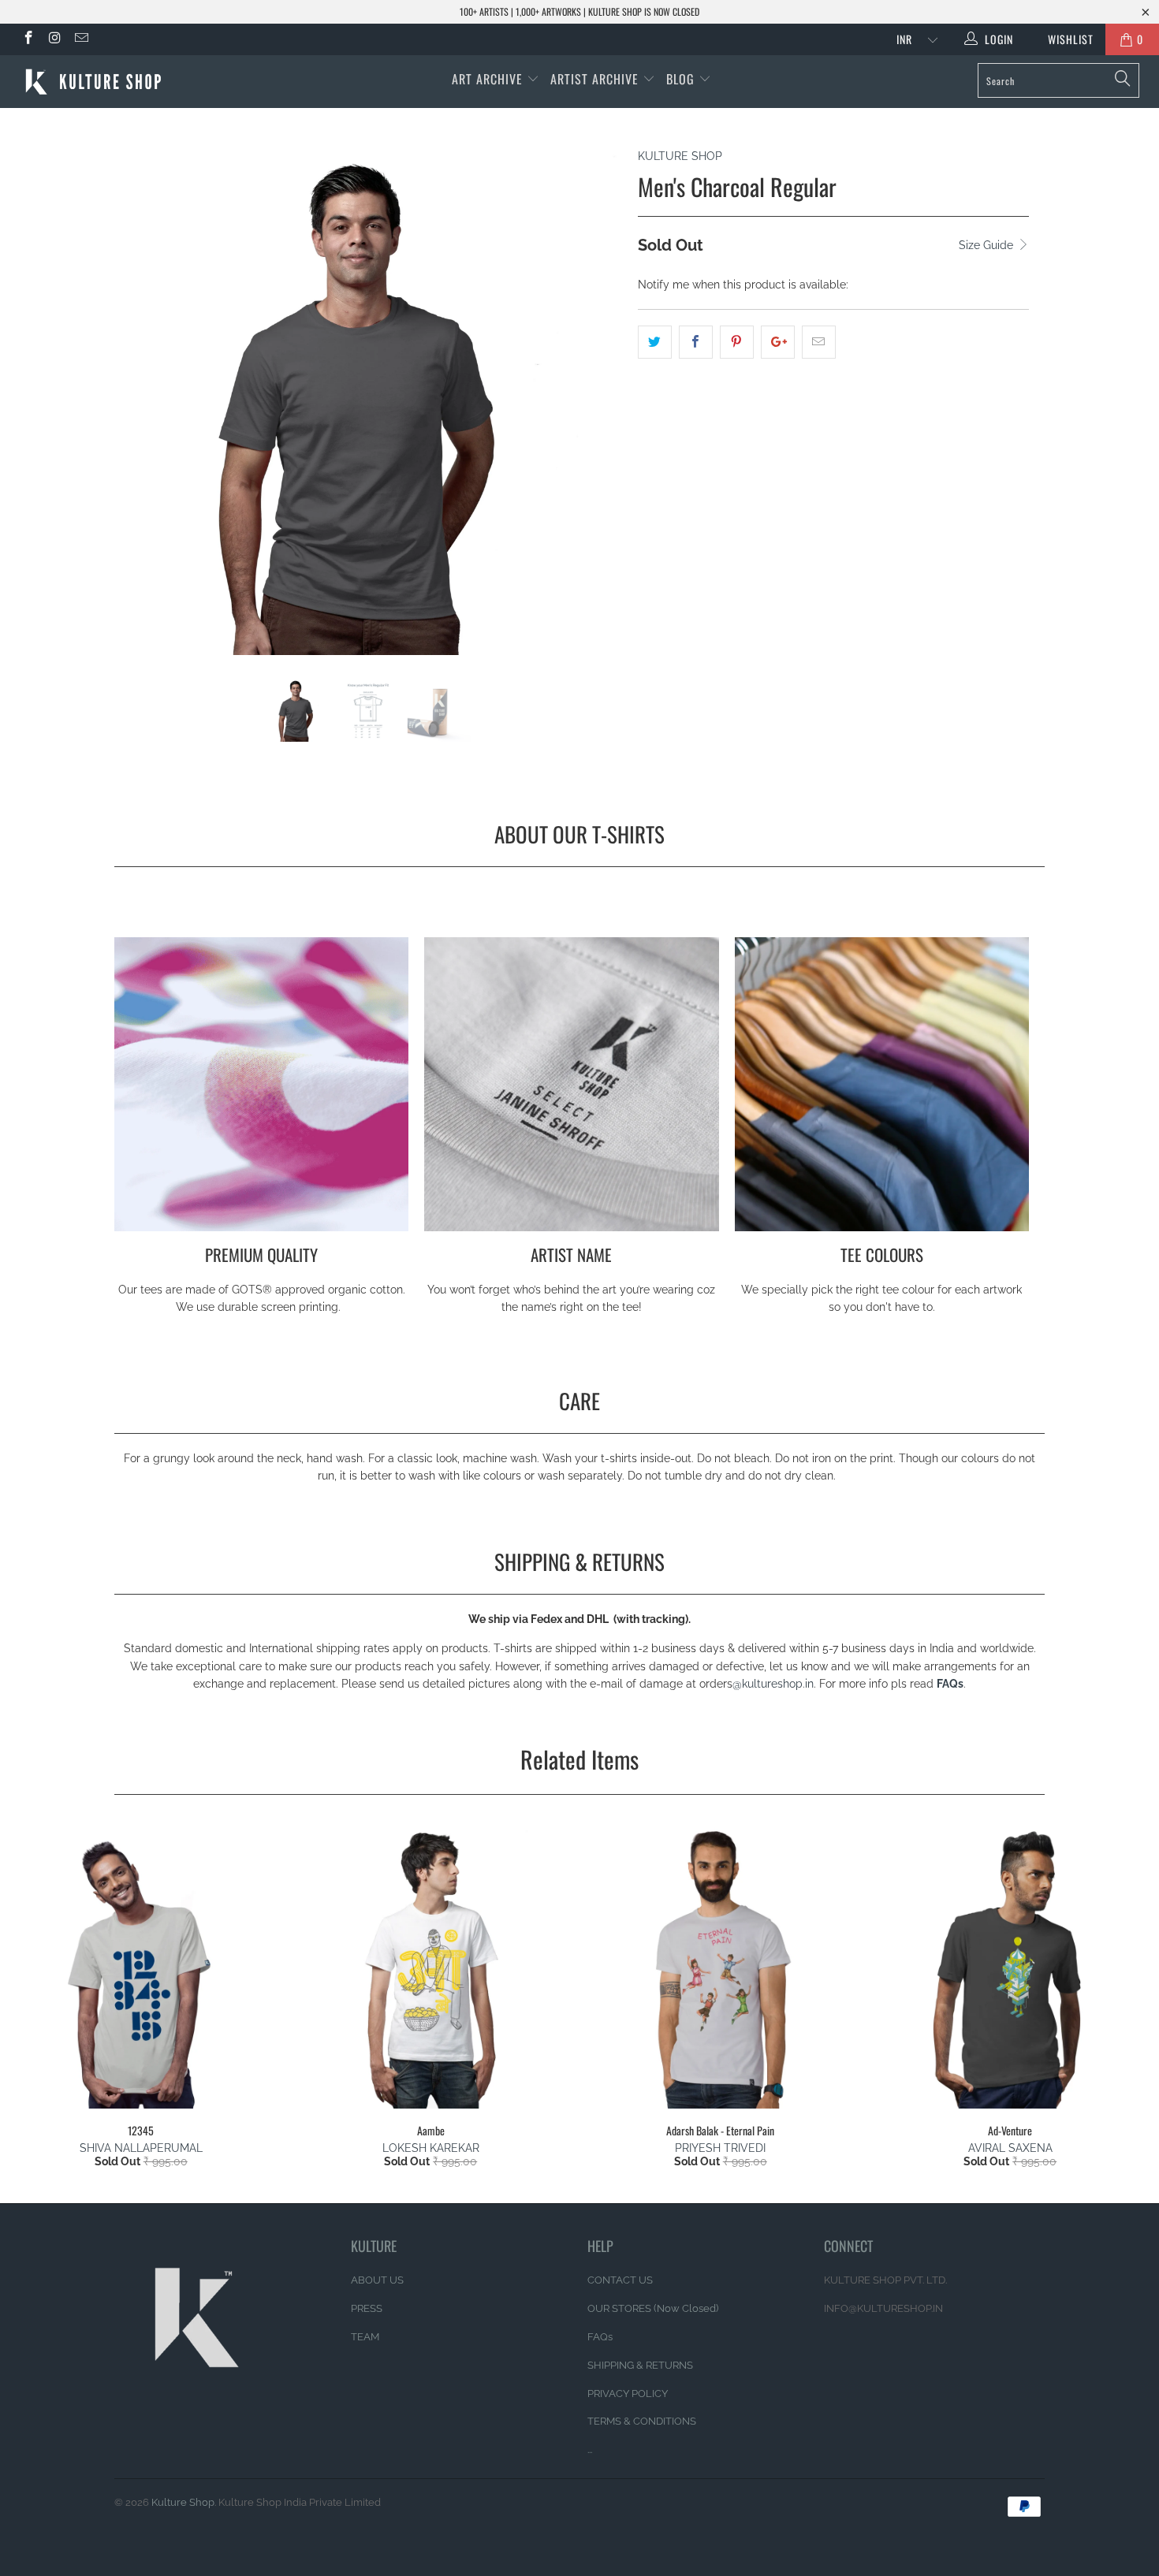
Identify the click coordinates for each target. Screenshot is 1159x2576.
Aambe (431, 1967)
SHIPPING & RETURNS (640, 2365)
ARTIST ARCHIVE (594, 79)
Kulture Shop (183, 2502)
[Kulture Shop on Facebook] (28, 39)
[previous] (142, 413)
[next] (595, 413)
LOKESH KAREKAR (431, 2148)
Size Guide (988, 245)
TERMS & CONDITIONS (642, 2421)
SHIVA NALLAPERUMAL (141, 2148)
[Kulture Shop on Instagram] (54, 39)
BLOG (682, 79)
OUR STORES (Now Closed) (653, 2308)
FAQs (950, 1684)
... (590, 2449)
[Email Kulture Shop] (80, 39)
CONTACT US (620, 2280)
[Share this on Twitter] (655, 342)
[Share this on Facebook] (696, 342)
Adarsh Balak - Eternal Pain (721, 1967)
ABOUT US (377, 2280)
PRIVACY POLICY (628, 2394)
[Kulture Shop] (101, 82)
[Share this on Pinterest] (737, 342)
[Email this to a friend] (819, 342)
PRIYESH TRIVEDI (720, 2148)
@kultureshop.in (773, 1684)
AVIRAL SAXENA (1010, 2148)
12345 (141, 1967)
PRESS (367, 2308)
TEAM (365, 2337)
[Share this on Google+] (778, 342)
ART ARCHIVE (487, 79)
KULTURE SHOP (680, 156)
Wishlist (1065, 39)
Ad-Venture (1011, 1967)
